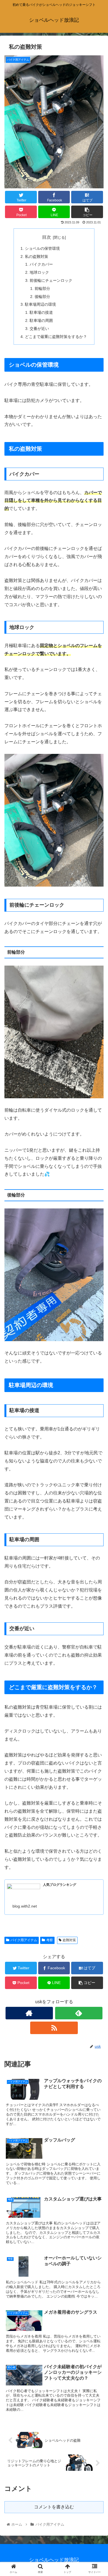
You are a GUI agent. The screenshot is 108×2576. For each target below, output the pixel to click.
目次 (47, 237)
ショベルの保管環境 (42, 248)
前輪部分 (42, 288)
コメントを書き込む (54, 2507)
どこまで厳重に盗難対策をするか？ (56, 337)
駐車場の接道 (41, 312)
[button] (97, 1289)
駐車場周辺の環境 (40, 304)
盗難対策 (69, 1940)
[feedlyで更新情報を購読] (79, 2013)
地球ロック (39, 272)
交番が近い (39, 329)
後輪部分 (42, 297)
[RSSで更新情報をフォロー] (54, 2028)
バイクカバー (41, 264)
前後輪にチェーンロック (51, 280)
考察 (50, 1940)
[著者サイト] (29, 2013)
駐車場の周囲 (41, 320)
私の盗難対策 (37, 256)
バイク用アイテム (24, 1940)
